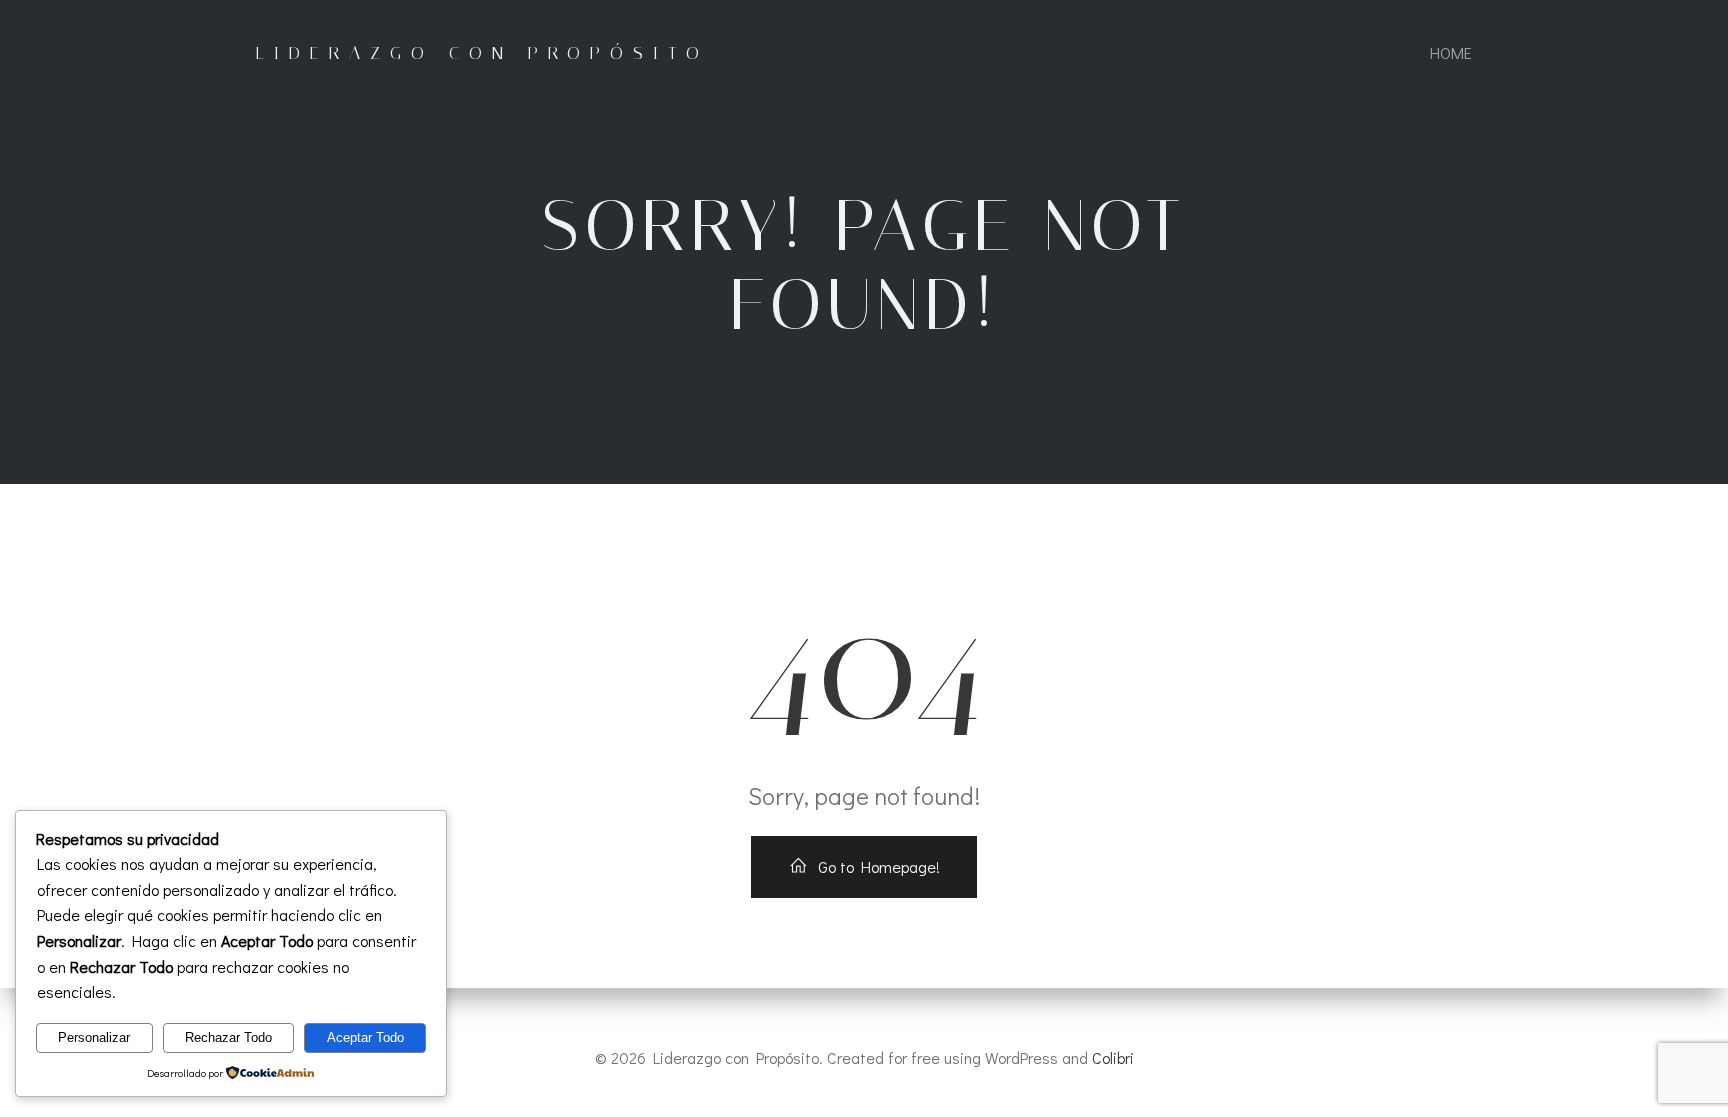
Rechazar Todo (228, 1037)
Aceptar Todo (365, 1037)
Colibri (1113, 1057)
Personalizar (94, 1037)
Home (1451, 52)
